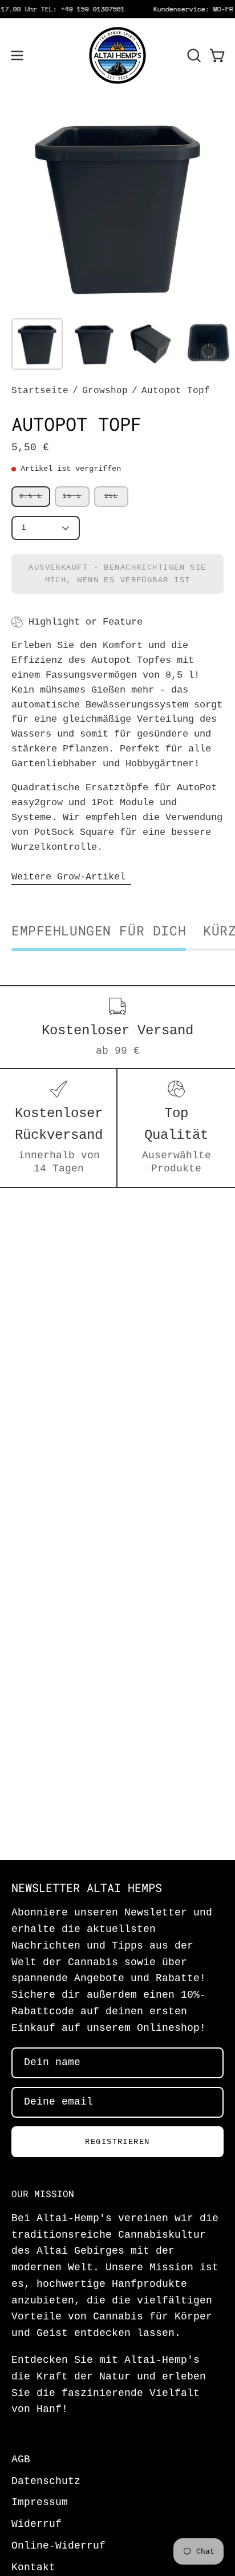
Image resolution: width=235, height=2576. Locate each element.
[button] (193, 55)
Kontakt (33, 2568)
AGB (21, 2460)
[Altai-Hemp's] (117, 55)
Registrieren (117, 2142)
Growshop (105, 391)
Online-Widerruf (58, 2546)
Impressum (40, 2503)
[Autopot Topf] (37, 344)
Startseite (40, 391)
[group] (117, 9)
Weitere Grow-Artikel (71, 876)
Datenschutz (46, 2481)
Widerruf (37, 2524)
